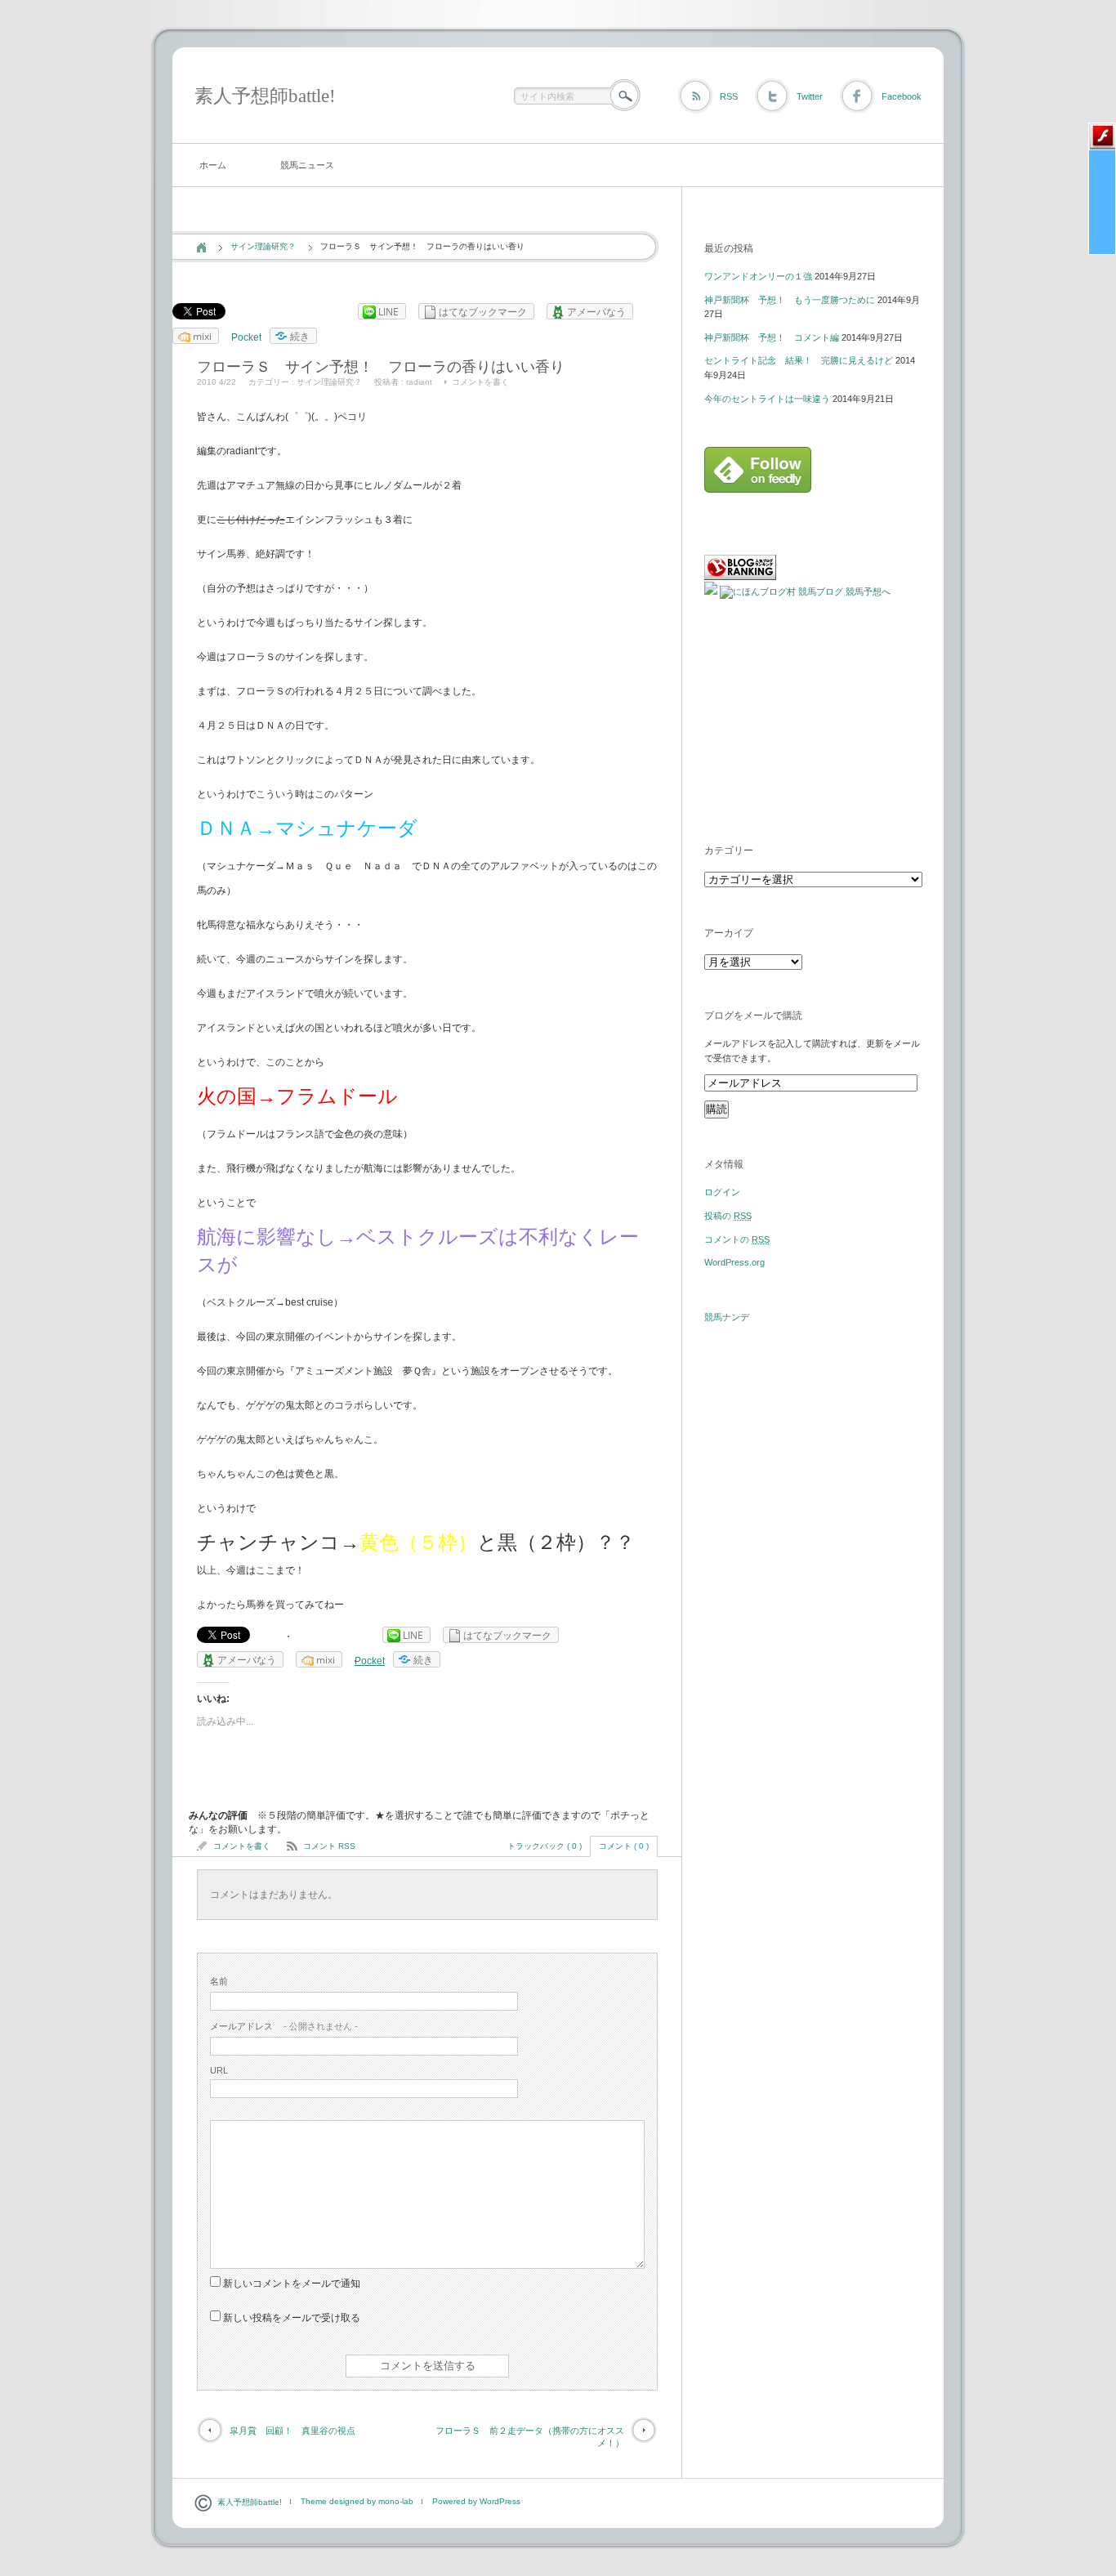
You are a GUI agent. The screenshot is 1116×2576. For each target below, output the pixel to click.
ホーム (213, 165)
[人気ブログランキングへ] (740, 577)
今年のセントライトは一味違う (767, 399)
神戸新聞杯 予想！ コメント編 (772, 337)
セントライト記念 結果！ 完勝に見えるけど (799, 360)
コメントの (737, 1239)
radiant (419, 382)
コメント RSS (329, 1846)
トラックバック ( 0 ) (545, 1846)
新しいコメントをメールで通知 (292, 2284)
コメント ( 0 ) (624, 1846)
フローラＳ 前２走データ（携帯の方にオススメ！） (530, 2437)
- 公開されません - (284, 2026)
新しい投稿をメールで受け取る (292, 2318)
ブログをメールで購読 (753, 1016)
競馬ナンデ (727, 1317)
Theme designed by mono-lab (357, 2501)
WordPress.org (734, 1262)
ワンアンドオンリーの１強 (758, 276)
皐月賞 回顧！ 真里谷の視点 (292, 2431)
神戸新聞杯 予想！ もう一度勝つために (790, 300)
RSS (729, 96)
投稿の (728, 1216)
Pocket (246, 337)
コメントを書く (480, 382)
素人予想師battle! (265, 96)
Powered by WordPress (476, 2501)
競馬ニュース (307, 165)
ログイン (722, 1192)
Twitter (810, 96)
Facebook (902, 96)
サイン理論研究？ (263, 246)
